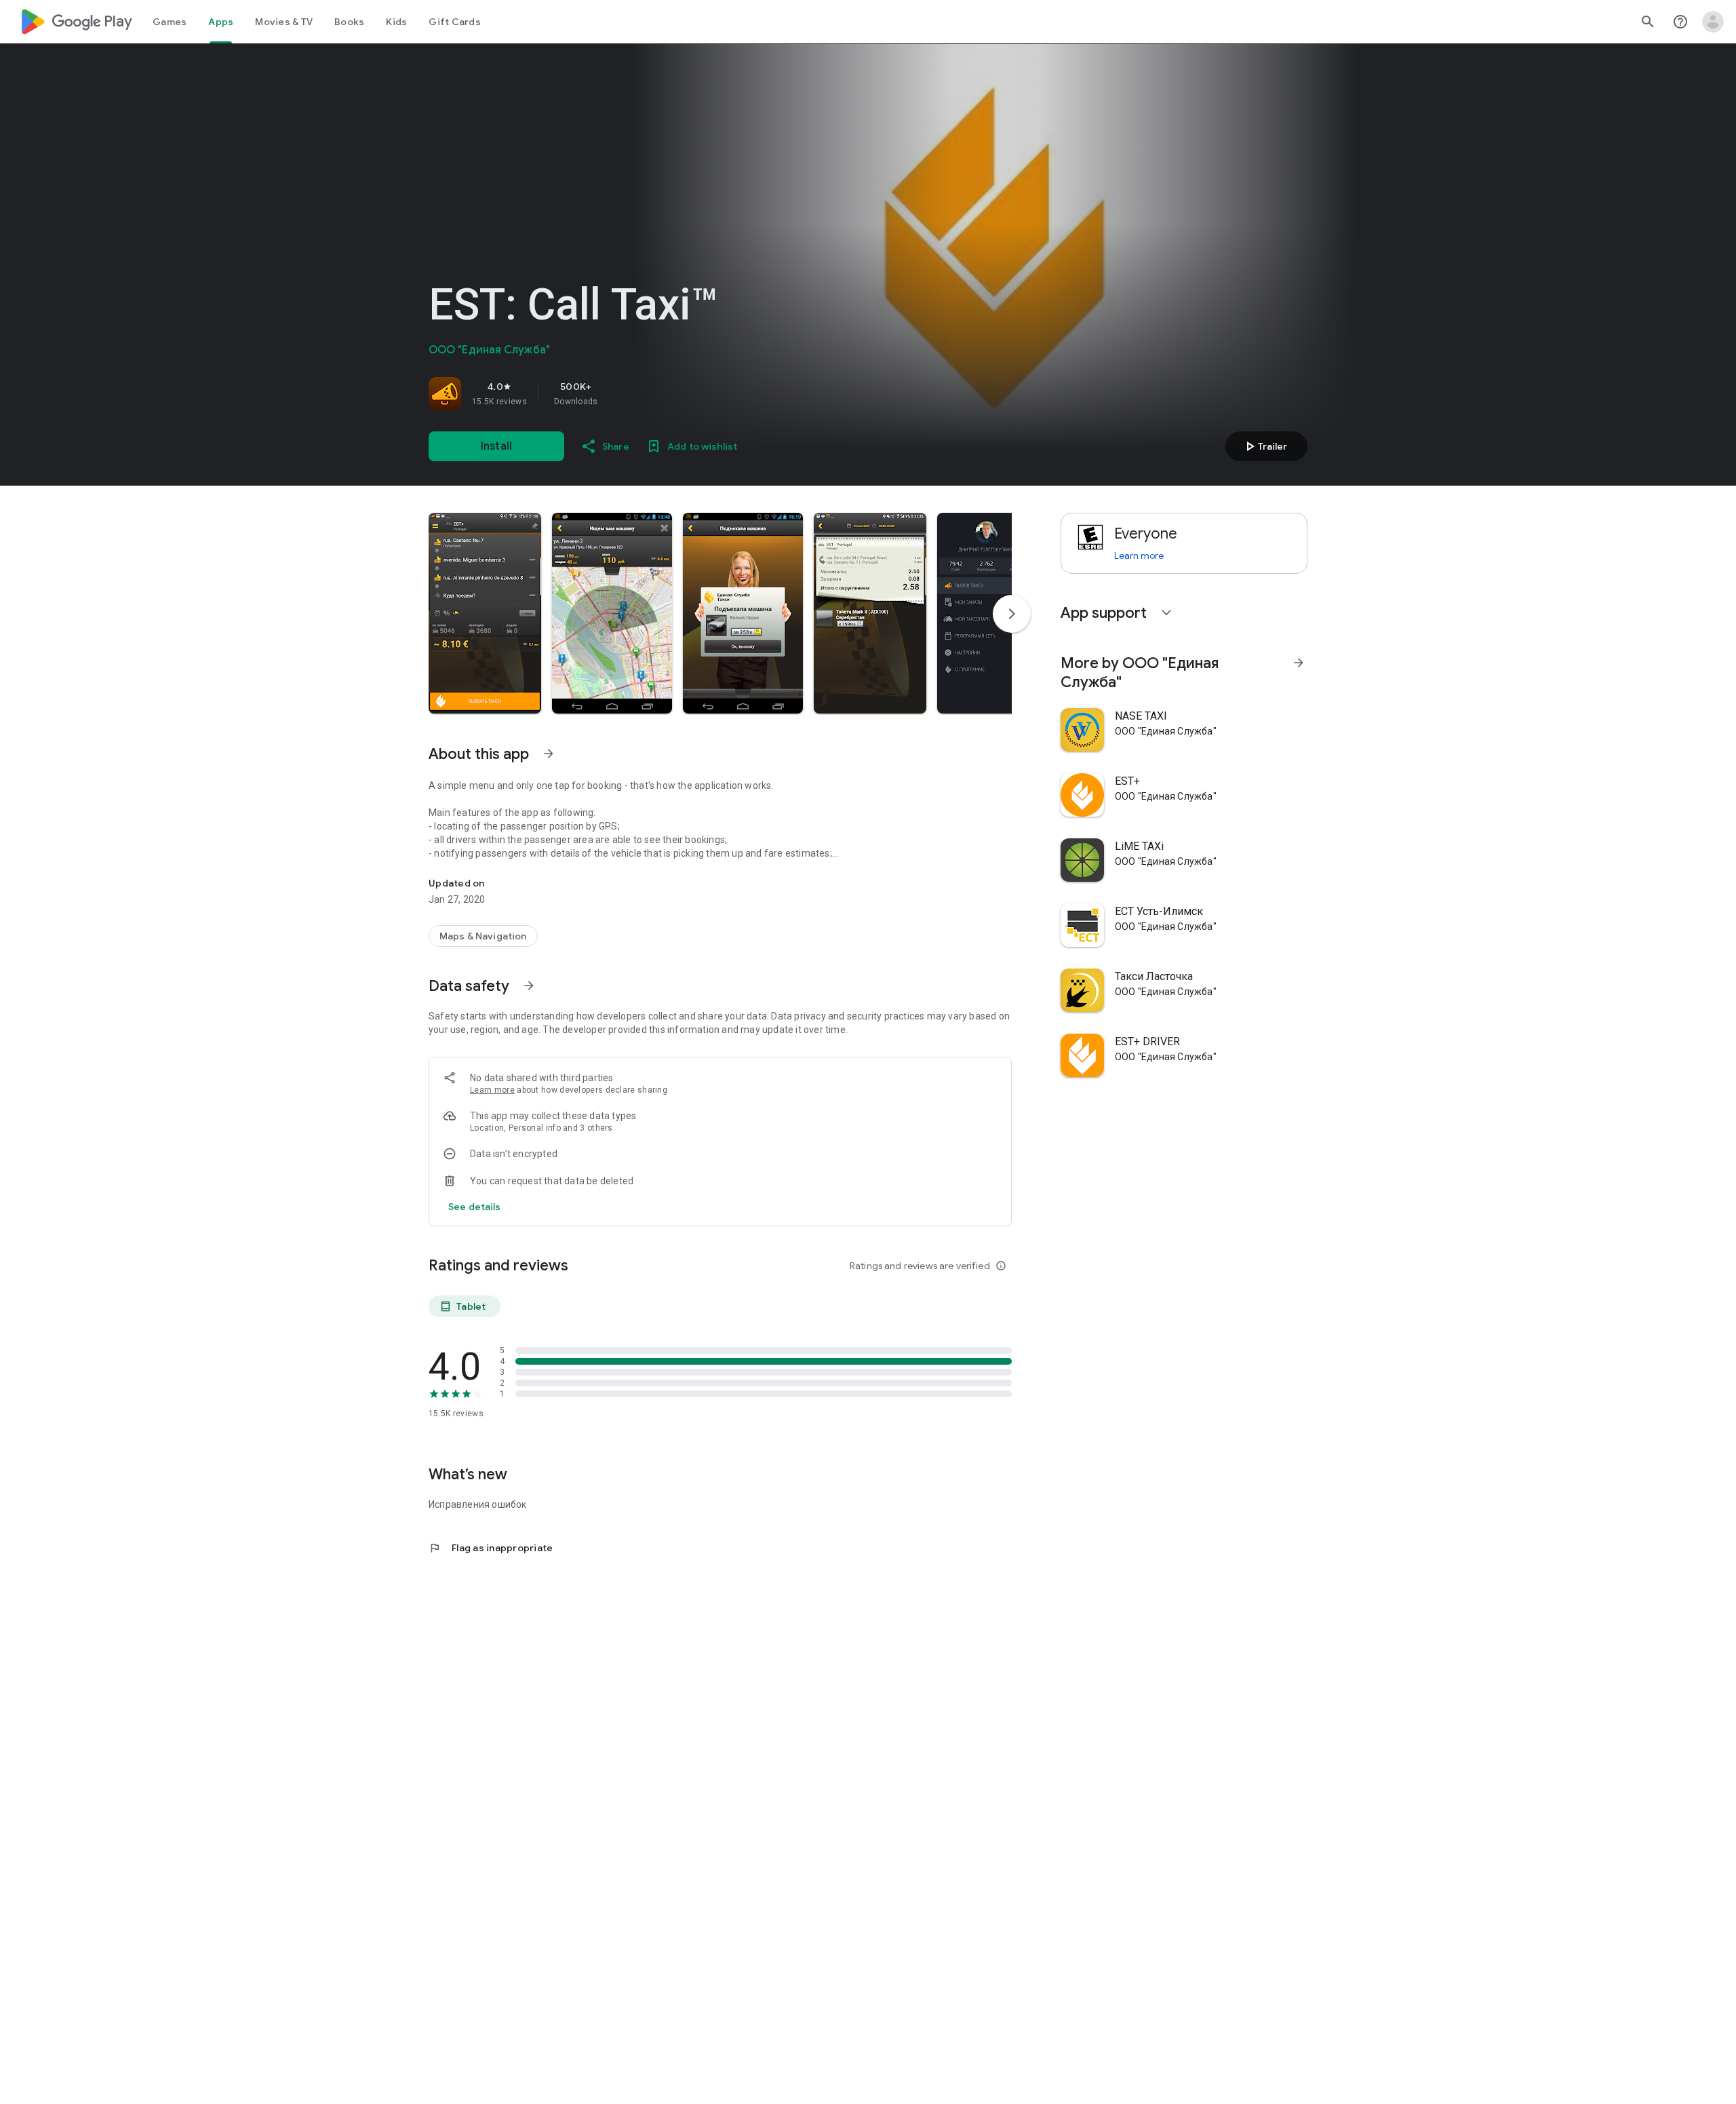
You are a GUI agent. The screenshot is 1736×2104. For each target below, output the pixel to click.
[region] (618, 393)
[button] (485, 613)
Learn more (492, 1090)
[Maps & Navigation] (483, 936)
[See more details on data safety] (475, 1207)
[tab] (170, 22)
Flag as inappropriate (491, 1548)
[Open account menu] (1713, 22)
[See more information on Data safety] (529, 986)
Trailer (1264, 446)
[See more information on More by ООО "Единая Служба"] (1299, 663)
